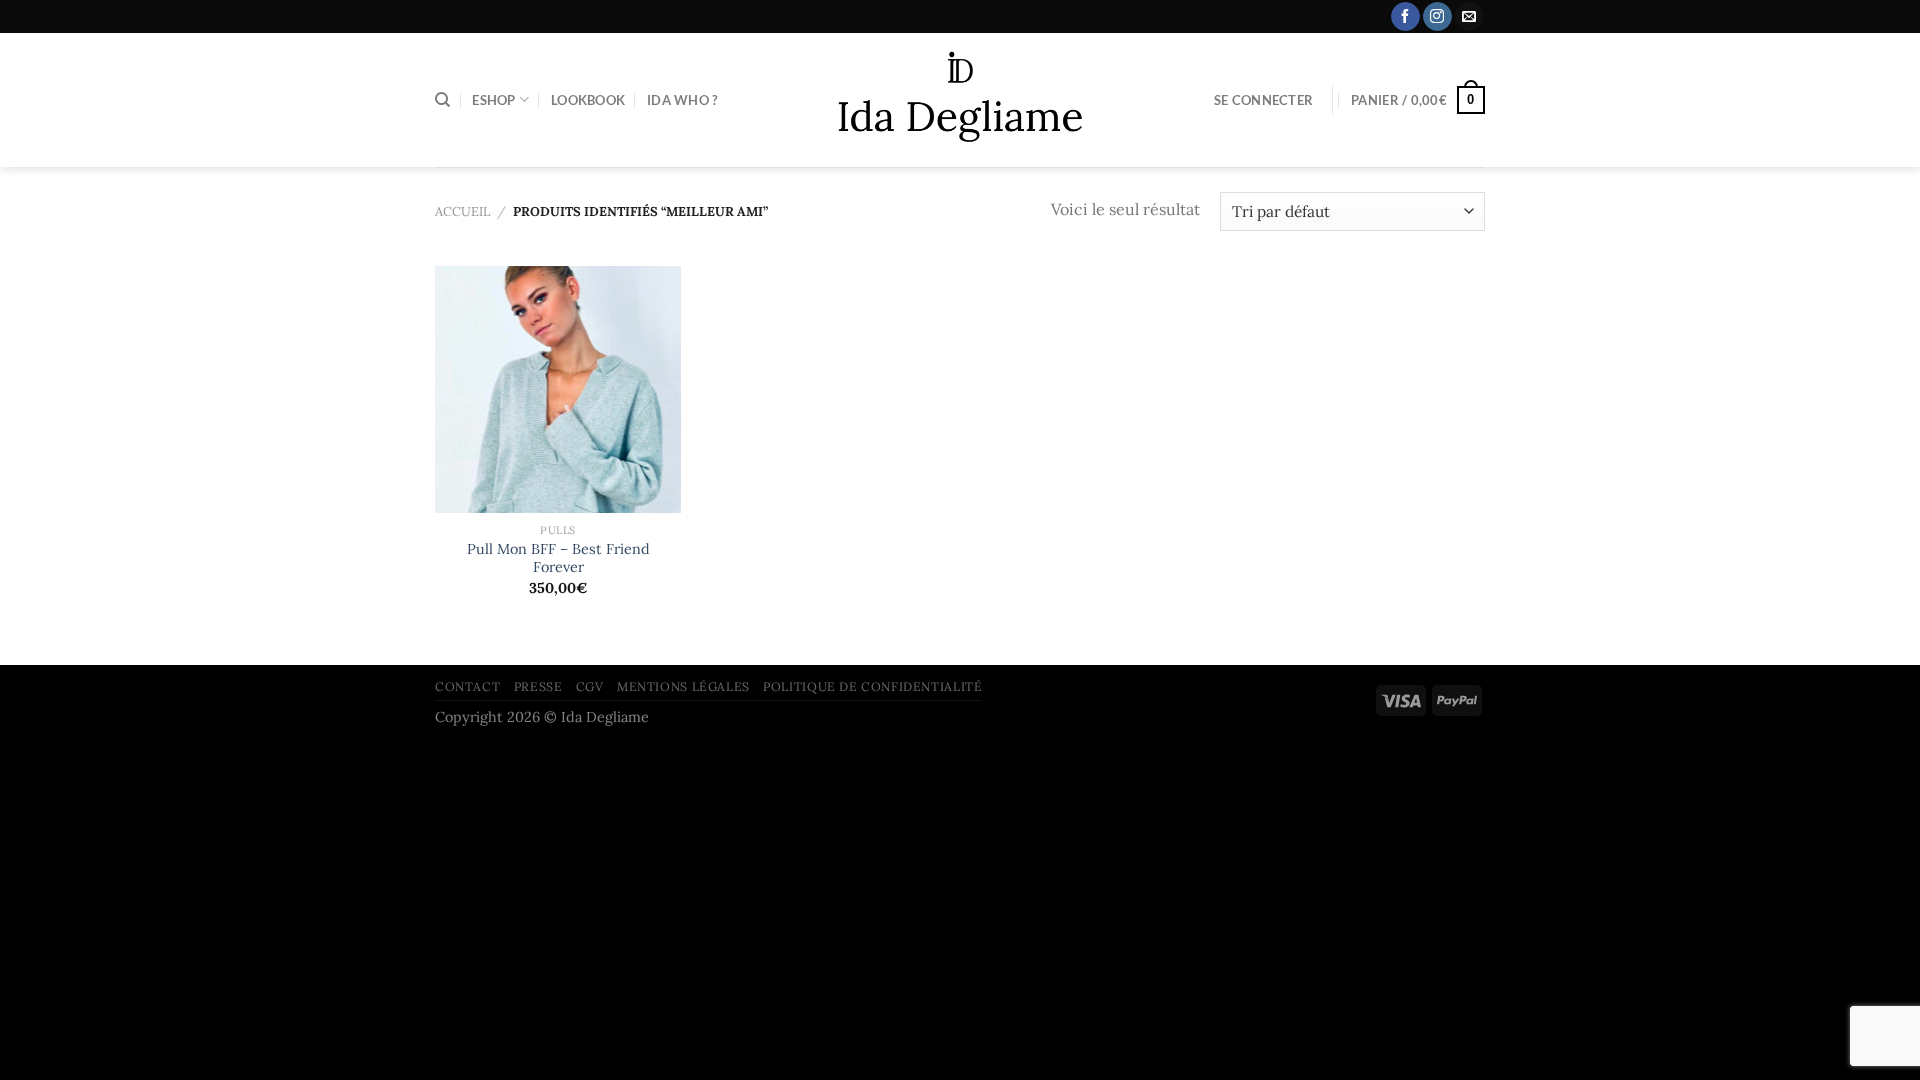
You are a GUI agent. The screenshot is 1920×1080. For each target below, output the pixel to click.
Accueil (462, 211)
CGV (590, 686)
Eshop (493, 100)
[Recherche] (442, 100)
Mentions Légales (683, 686)
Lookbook (588, 100)
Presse (538, 686)
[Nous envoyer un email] (1469, 17)
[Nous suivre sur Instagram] (1437, 17)
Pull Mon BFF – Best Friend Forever (558, 558)
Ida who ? (682, 100)
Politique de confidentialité (872, 686)
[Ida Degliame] (960, 100)
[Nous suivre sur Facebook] (1405, 17)
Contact (467, 686)
